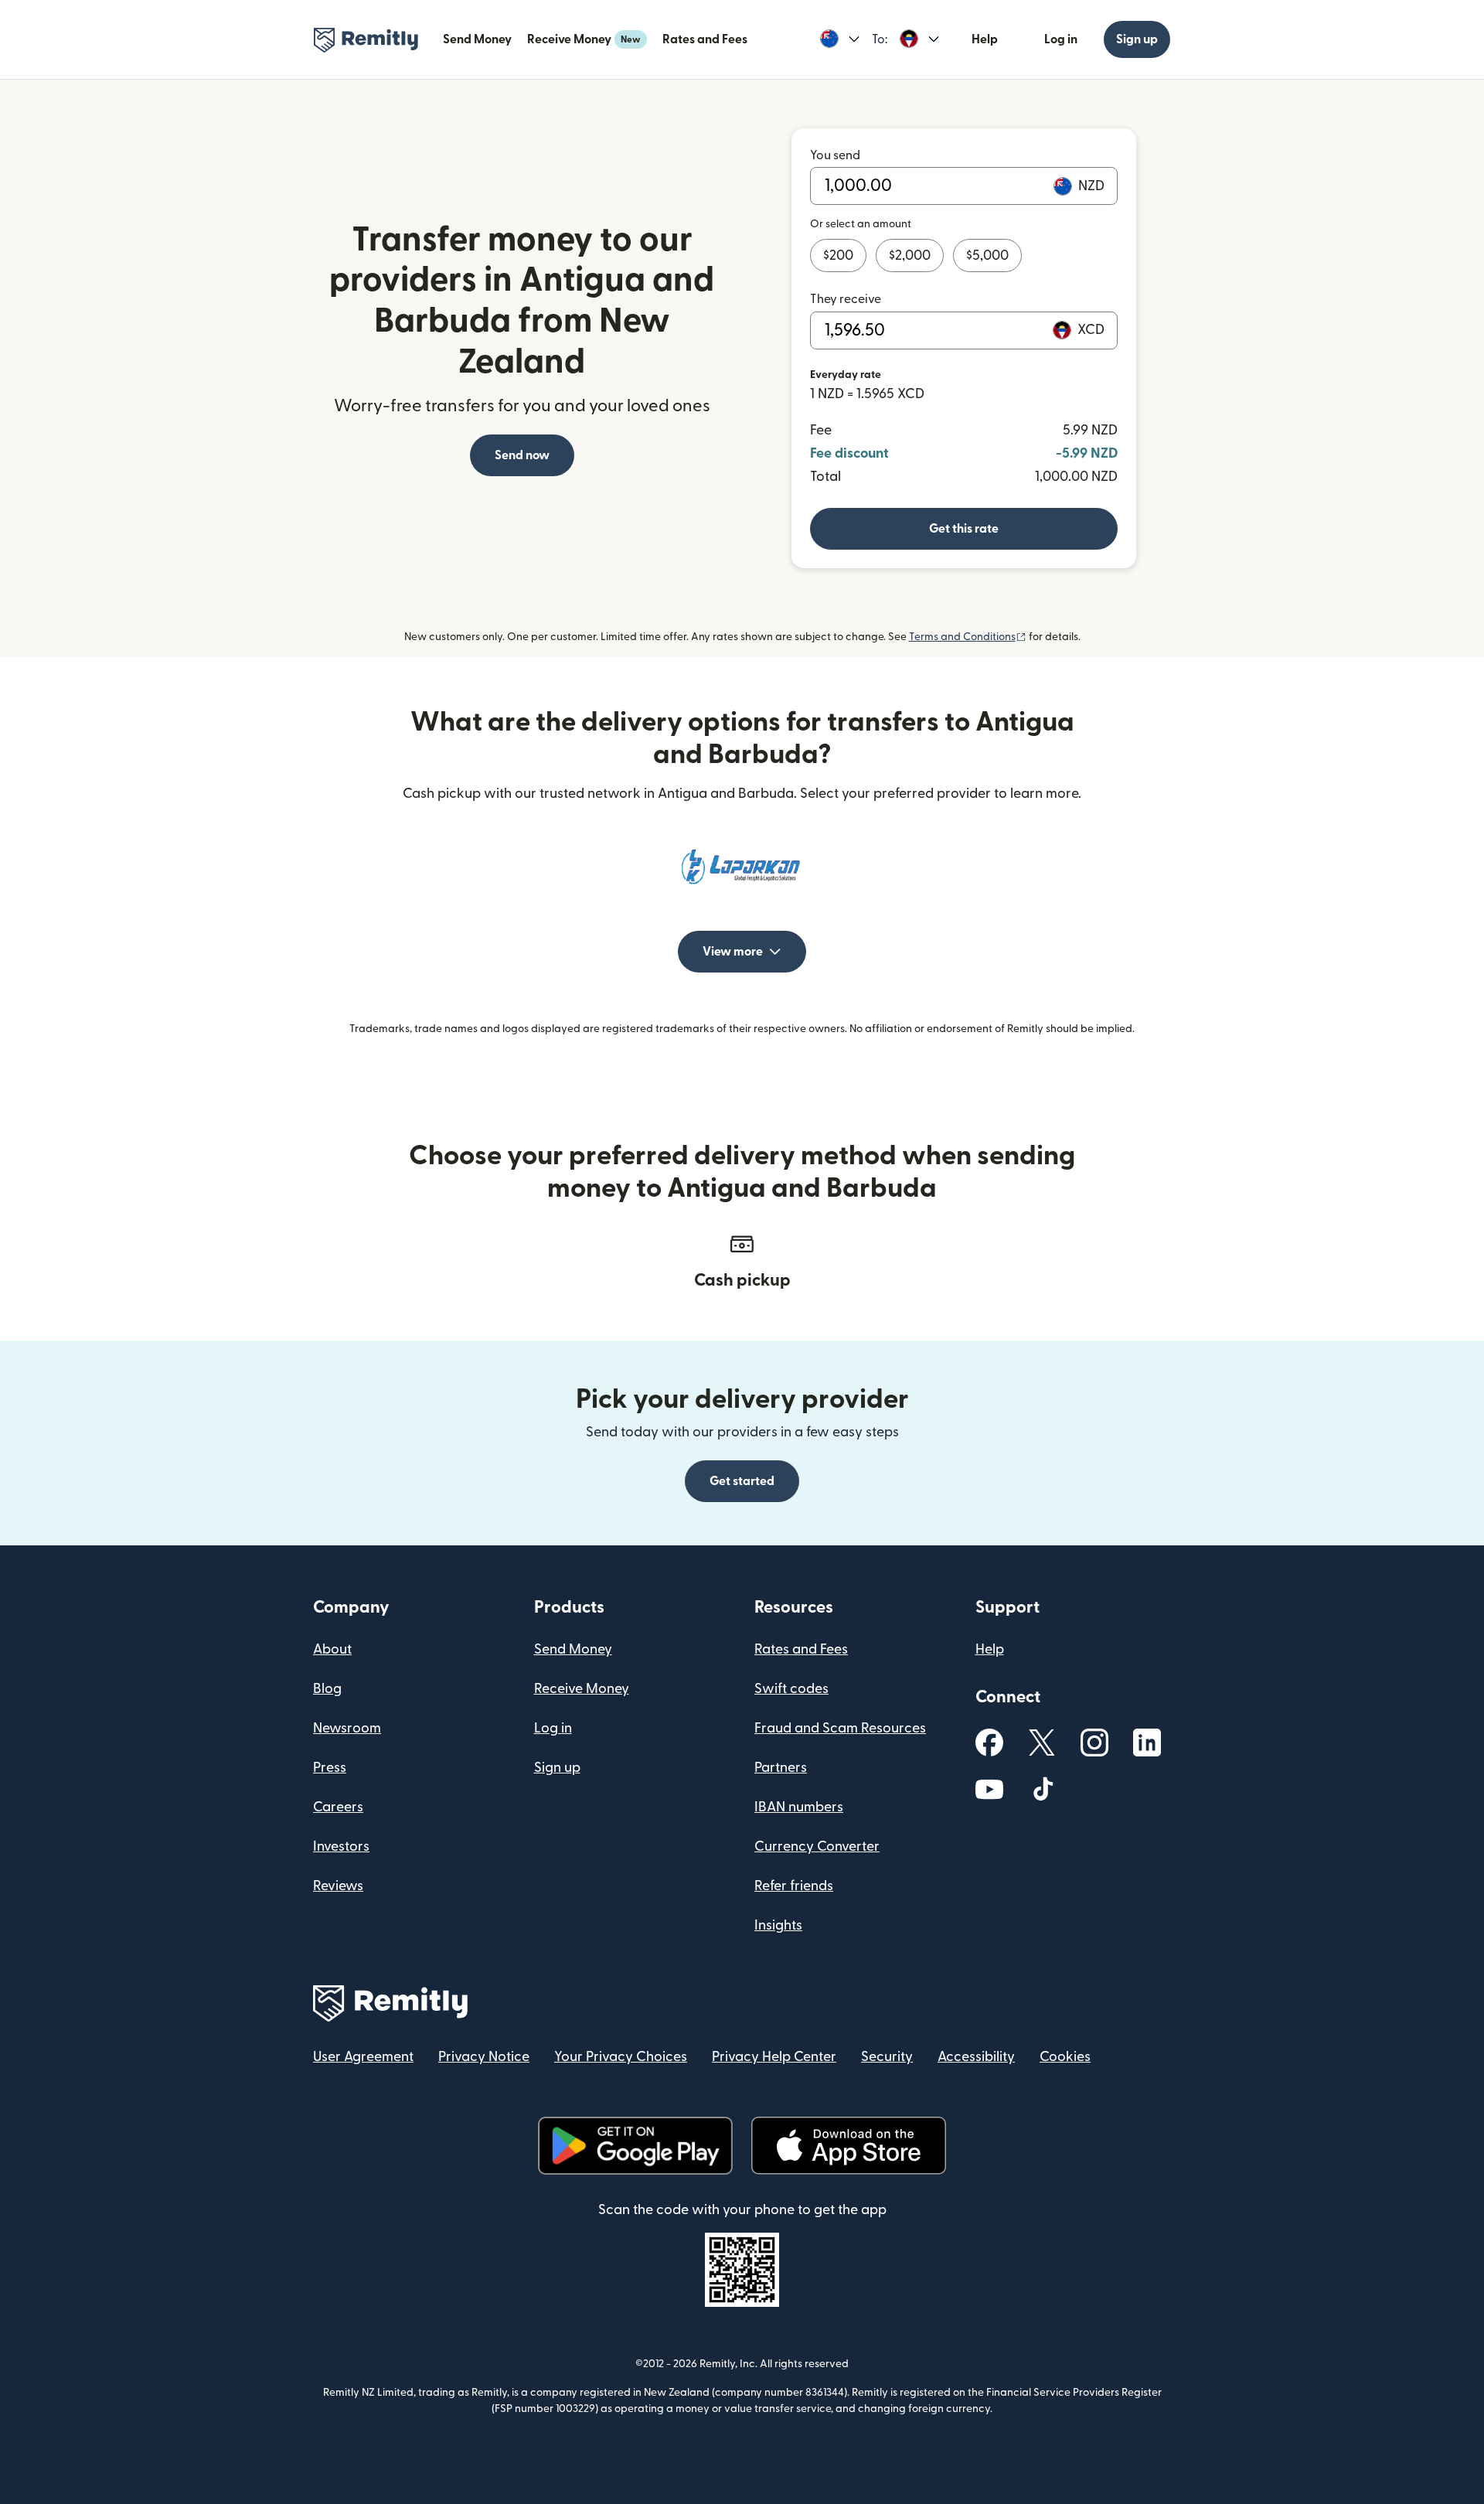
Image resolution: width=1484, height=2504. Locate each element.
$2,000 (910, 256)
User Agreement (363, 2057)
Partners (781, 1768)
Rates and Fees (705, 39)
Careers (338, 1807)
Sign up (1137, 39)
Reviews (338, 1886)
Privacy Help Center (774, 2057)
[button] (840, 39)
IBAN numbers (799, 1807)
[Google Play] (635, 2146)
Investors (341, 1846)
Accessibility (976, 2057)
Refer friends (794, 1886)
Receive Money (584, 39)
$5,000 (987, 256)
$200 (838, 256)
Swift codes (791, 1689)
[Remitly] (366, 40)
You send (835, 155)
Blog (327, 1689)
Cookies (1065, 2057)
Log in (1061, 39)
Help (985, 39)
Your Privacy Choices (621, 2057)
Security (887, 2057)
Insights (778, 1925)
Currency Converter (817, 1846)
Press (330, 1768)
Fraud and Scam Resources (840, 1728)
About (332, 1649)
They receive (846, 299)
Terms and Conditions (968, 637)
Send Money (477, 39)
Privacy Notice (484, 2057)
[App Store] (848, 2146)
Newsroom (347, 1728)
